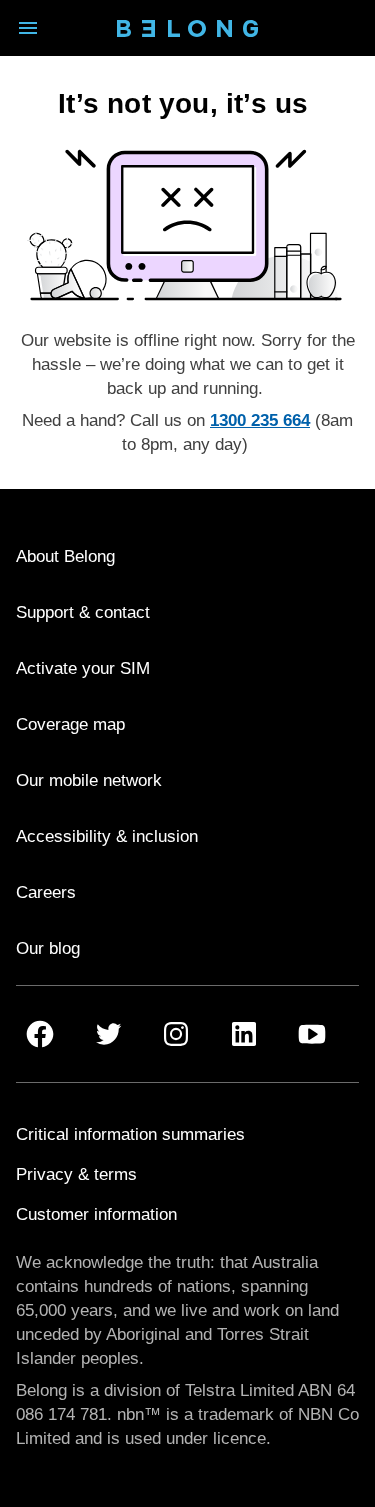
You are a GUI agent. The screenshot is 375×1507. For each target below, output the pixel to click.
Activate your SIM (83, 668)
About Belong (65, 556)
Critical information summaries (130, 1134)
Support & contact (83, 612)
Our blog (48, 948)
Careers (46, 892)
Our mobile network (89, 780)
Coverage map (70, 724)
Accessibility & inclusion (107, 836)
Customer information (96, 1214)
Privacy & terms (76, 1174)
